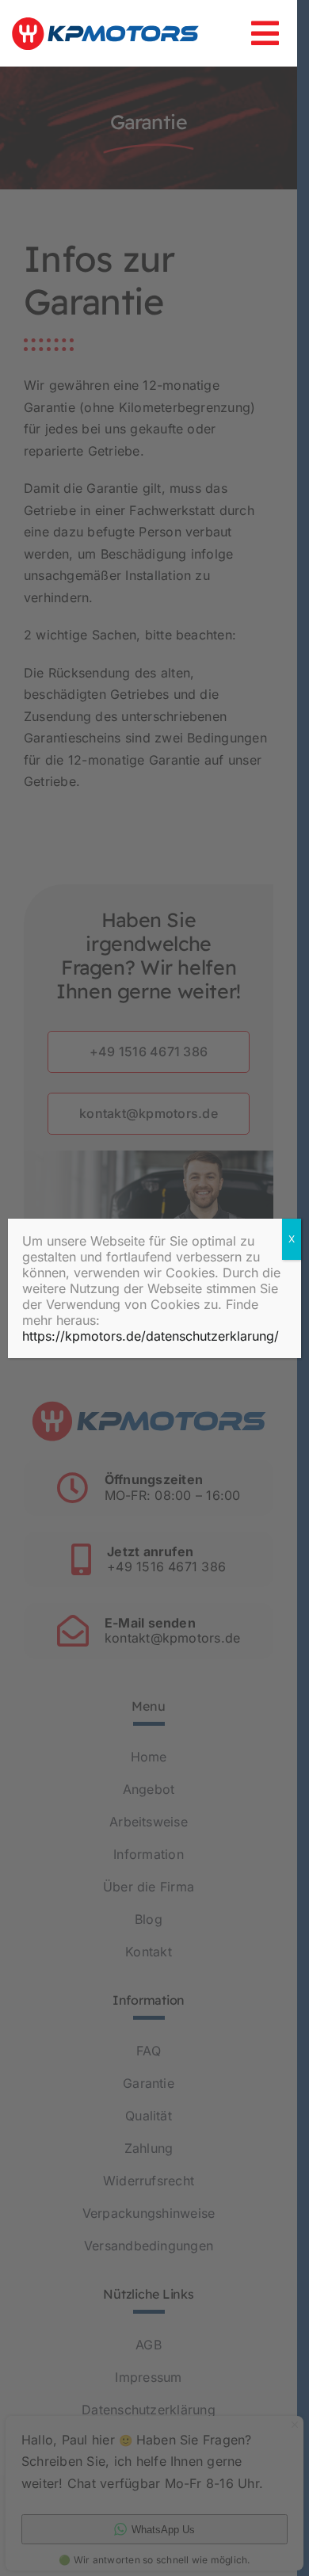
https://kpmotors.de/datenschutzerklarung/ (151, 1336)
